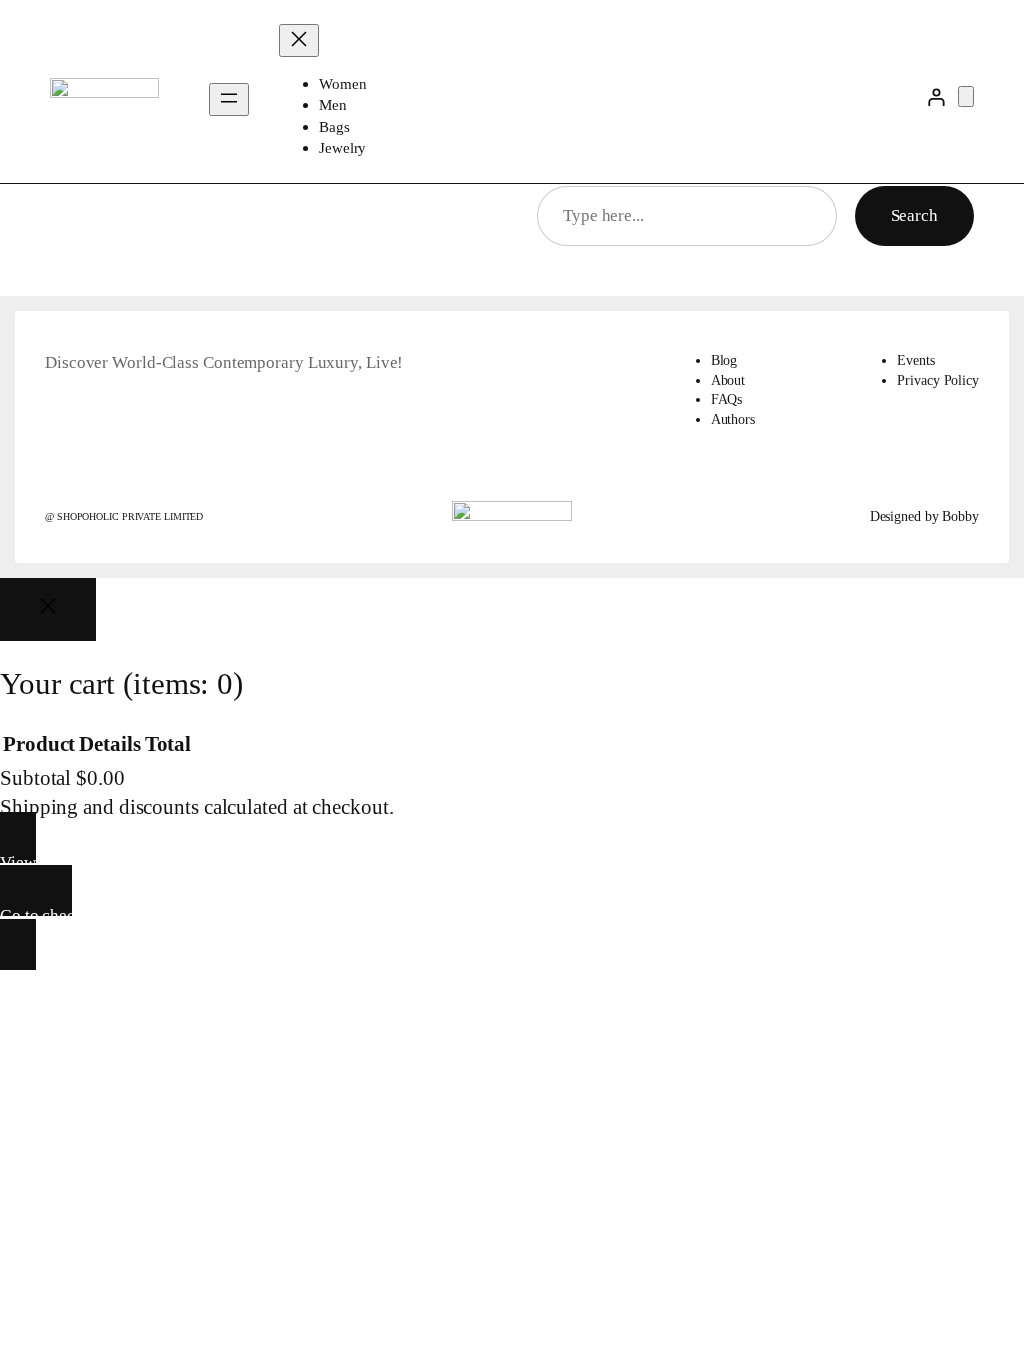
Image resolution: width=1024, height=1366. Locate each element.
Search (914, 215)
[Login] (936, 96)
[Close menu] (299, 40)
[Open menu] (229, 99)
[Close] (48, 609)
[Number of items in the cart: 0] (966, 96)
